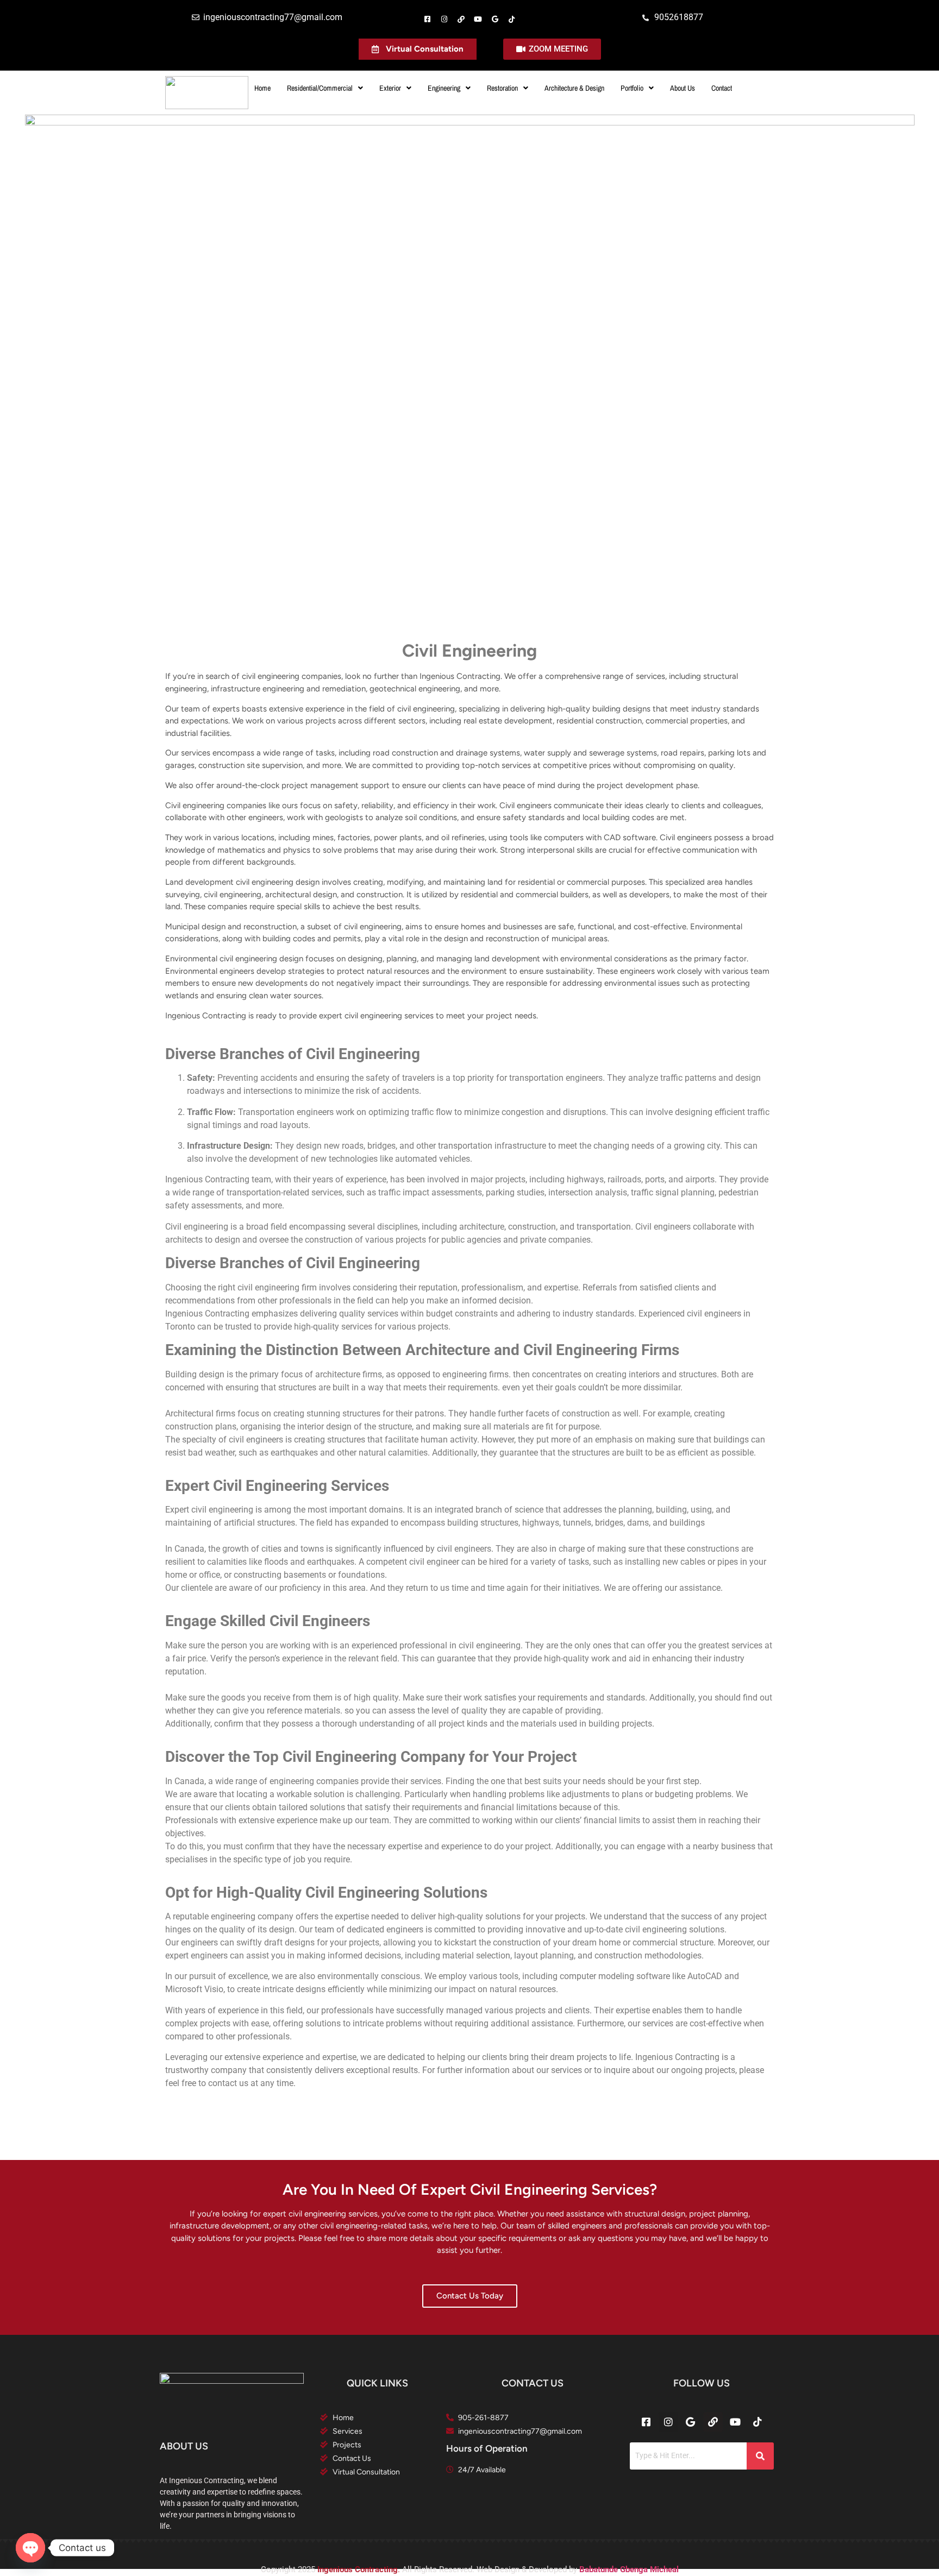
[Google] (495, 19)
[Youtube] (478, 19)
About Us (683, 88)
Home (262, 88)
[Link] (461, 19)
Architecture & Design (574, 88)
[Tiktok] (512, 19)
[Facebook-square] (427, 19)
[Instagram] (444, 19)
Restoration (502, 88)
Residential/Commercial (320, 88)
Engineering (444, 88)
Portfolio (632, 88)
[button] (325, 88)
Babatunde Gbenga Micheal (629, 2569)
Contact (722, 88)
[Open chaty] (30, 2548)
